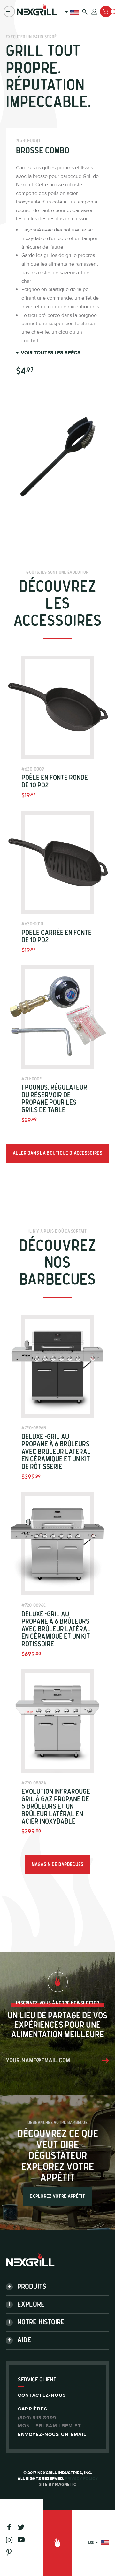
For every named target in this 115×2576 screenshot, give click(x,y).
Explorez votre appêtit (57, 2196)
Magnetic (66, 2484)
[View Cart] (106, 11)
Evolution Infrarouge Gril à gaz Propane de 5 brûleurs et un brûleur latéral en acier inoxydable (56, 1807)
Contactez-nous (42, 2395)
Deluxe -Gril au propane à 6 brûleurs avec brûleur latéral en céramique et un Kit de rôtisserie (56, 1452)
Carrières (33, 2409)
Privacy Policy (81, 2479)
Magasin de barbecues (58, 1864)
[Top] (57, 2543)
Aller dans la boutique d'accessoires (57, 1153)
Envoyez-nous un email (52, 2434)
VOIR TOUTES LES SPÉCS (48, 353)
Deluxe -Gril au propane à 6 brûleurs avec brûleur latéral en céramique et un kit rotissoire (56, 1629)
